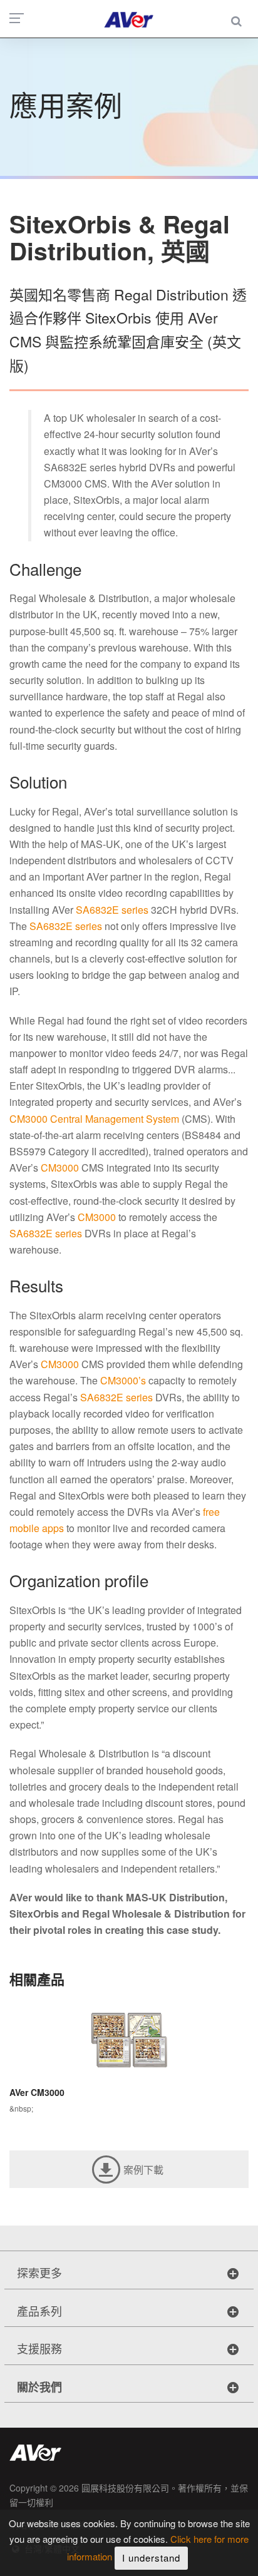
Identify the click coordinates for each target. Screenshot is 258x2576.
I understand (151, 2558)
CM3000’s (123, 1380)
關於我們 (39, 2387)
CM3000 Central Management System (94, 1119)
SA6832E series (112, 910)
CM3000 (60, 1168)
